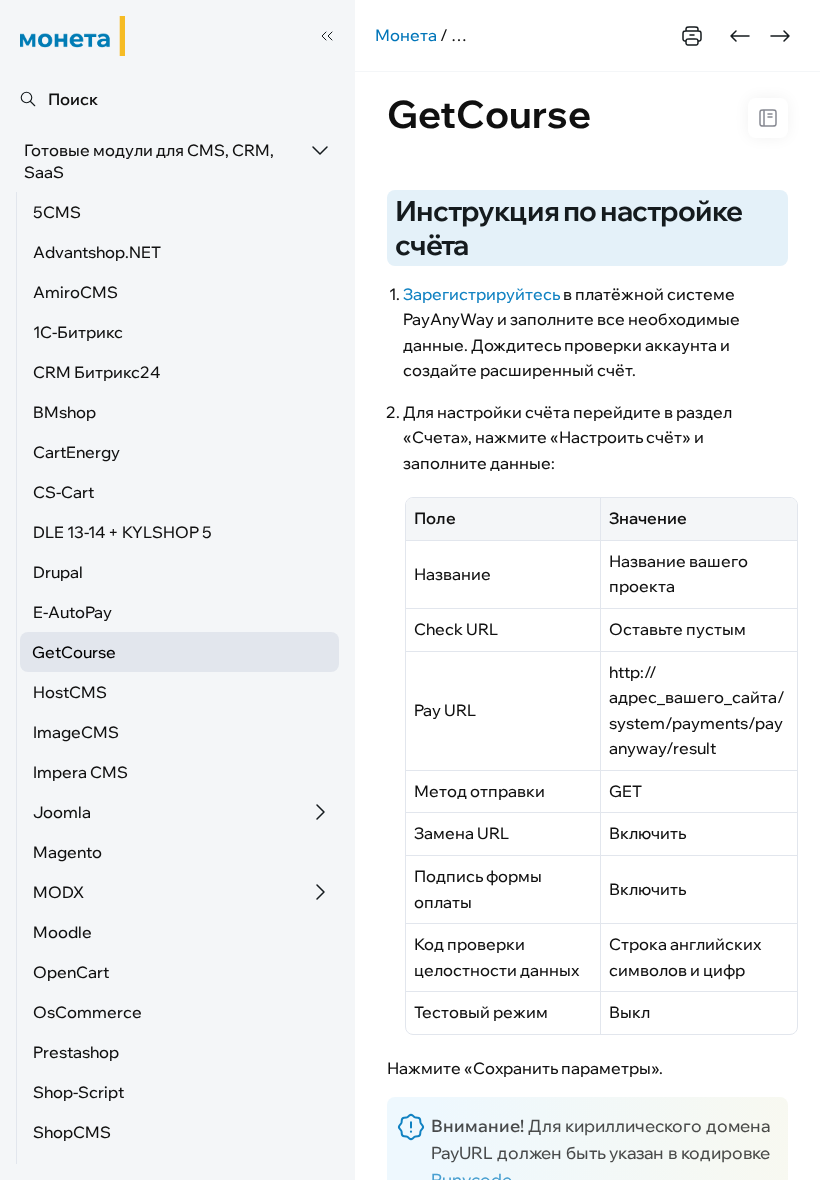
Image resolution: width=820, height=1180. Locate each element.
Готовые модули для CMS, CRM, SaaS (149, 161)
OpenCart (71, 972)
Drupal (58, 572)
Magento (67, 852)
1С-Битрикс (78, 332)
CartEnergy (76, 452)
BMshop (64, 412)
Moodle (62, 932)
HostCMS (70, 692)
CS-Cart (63, 492)
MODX (58, 892)
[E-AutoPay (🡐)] (740, 36)
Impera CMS (80, 772)
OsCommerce (87, 1012)
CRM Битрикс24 (96, 372)
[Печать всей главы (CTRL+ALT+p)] (692, 36)
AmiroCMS (75, 292)
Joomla (62, 812)
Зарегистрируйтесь (481, 294)
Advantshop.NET (97, 252)
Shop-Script (78, 1092)
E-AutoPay (72, 612)
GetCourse (74, 652)
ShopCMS (72, 1132)
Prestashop (76, 1052)
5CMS (57, 212)
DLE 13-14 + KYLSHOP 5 (122, 532)
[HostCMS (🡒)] (780, 36)
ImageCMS (76, 732)
